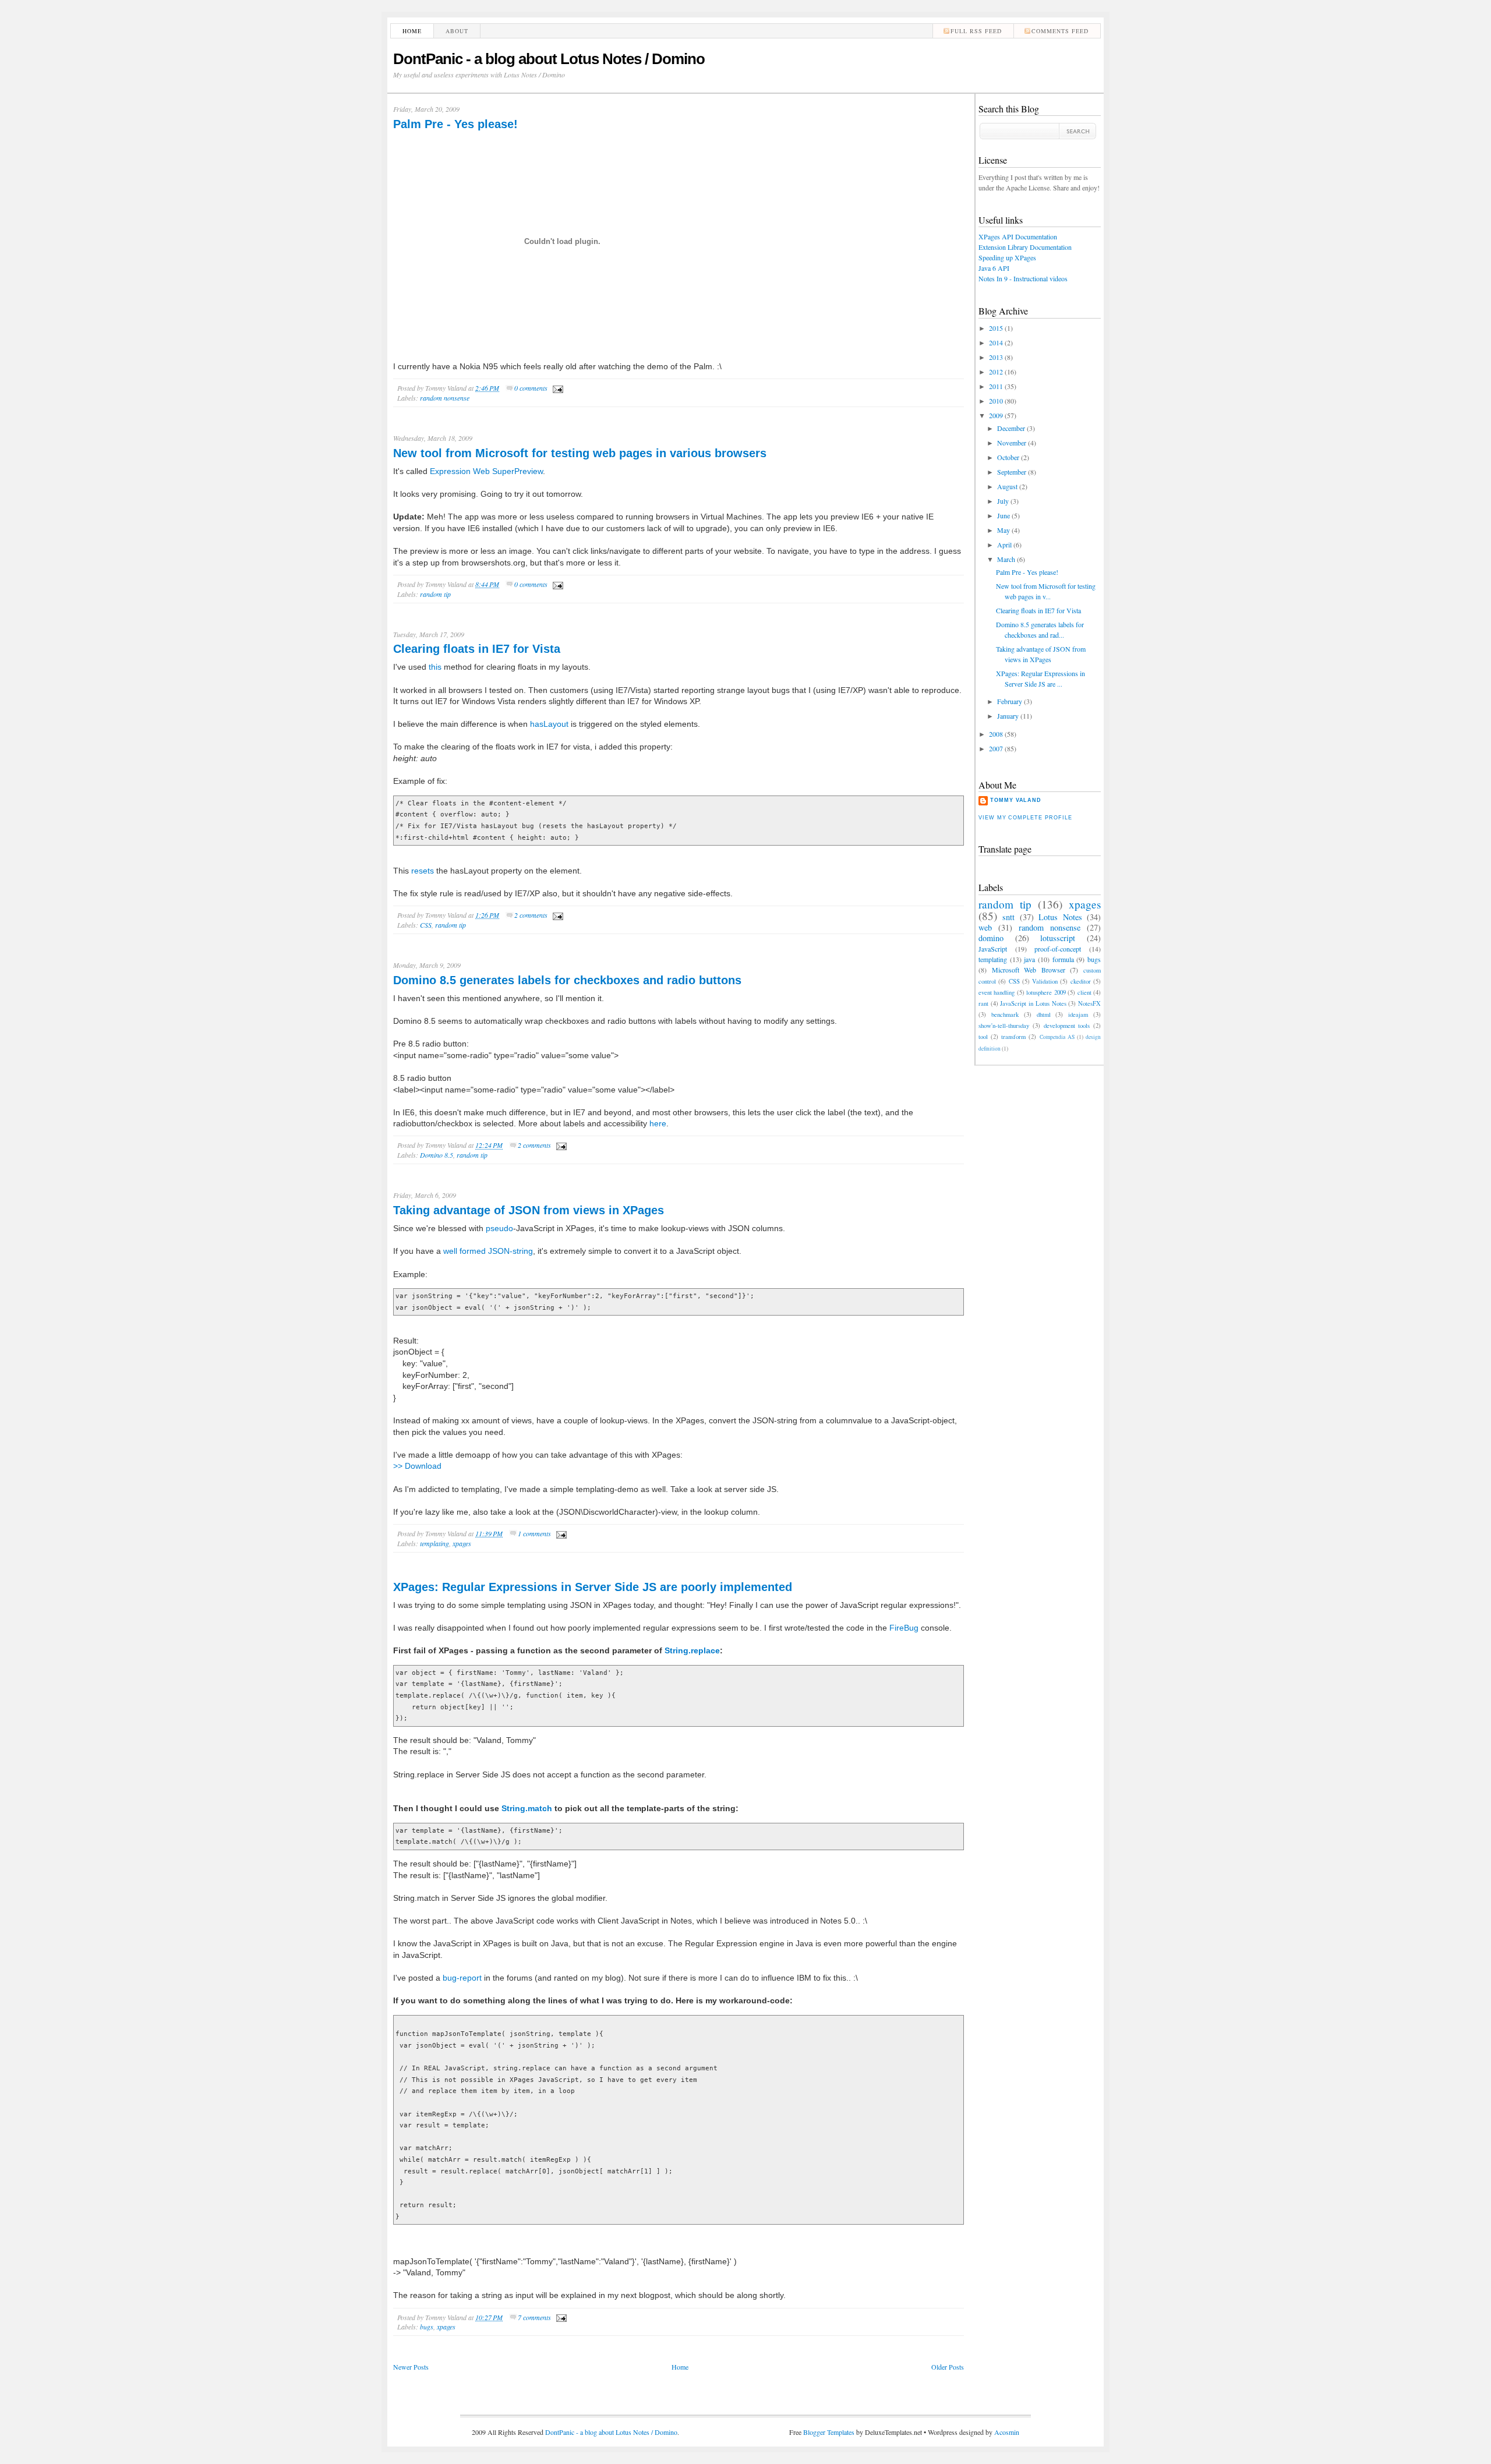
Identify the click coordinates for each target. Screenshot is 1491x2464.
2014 (996, 342)
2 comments (531, 915)
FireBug (904, 1628)
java (1029, 959)
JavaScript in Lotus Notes (1033, 1003)
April (1004, 545)
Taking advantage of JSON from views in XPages (529, 1210)
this (435, 667)
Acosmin (1007, 2432)
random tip (435, 594)
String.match (527, 1808)
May (1004, 530)
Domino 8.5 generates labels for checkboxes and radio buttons (567, 980)
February (1010, 701)
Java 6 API (994, 268)
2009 (996, 415)
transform (1013, 1037)
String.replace (692, 1650)
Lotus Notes (1060, 917)
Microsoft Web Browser (1029, 970)
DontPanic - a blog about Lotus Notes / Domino (549, 59)
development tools (1067, 1026)
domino (991, 938)
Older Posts (948, 2367)
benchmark (1005, 1014)
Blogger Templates (829, 2432)
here (658, 1123)
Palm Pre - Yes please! (455, 124)
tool (983, 1037)
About (457, 31)
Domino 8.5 (437, 1155)
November (1012, 443)
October (1008, 457)
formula (1063, 959)
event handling (997, 992)
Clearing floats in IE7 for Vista (477, 649)
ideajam (1078, 1014)
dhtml (1044, 1014)
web (985, 927)
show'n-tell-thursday (1004, 1026)
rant (983, 1003)
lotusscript (1058, 938)
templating (434, 1543)
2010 (996, 401)
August (1007, 486)
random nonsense (445, 398)
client (1084, 992)
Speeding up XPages (1007, 257)
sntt (1008, 917)
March (1006, 559)
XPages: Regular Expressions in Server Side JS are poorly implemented (593, 1587)
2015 (996, 328)
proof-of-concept (1058, 949)
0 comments (531, 388)
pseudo (499, 1228)
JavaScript (993, 949)
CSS (426, 925)
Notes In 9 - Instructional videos (1023, 278)
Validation (1045, 981)
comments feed (1060, 31)
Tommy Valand (1016, 800)
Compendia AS (1057, 1037)
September (1012, 472)
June (1004, 515)
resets (423, 871)
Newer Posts (411, 2367)
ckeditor (1081, 981)
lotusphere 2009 (1046, 992)
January (1008, 716)
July (1003, 501)
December (1011, 428)
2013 (996, 357)
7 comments (534, 2317)
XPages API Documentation (1018, 236)
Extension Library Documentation (1025, 247)
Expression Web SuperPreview (486, 471)
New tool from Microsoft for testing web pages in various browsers (580, 453)
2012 (996, 372)
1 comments (534, 1533)
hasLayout (549, 724)
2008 (996, 734)
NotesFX (1089, 1003)
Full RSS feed (976, 31)
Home (412, 31)
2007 (996, 748)
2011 (996, 386)
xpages (462, 1543)
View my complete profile (1025, 818)
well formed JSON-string (488, 1251)
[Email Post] (556, 388)
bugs (427, 2327)
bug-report (462, 1978)
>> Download (417, 1466)
